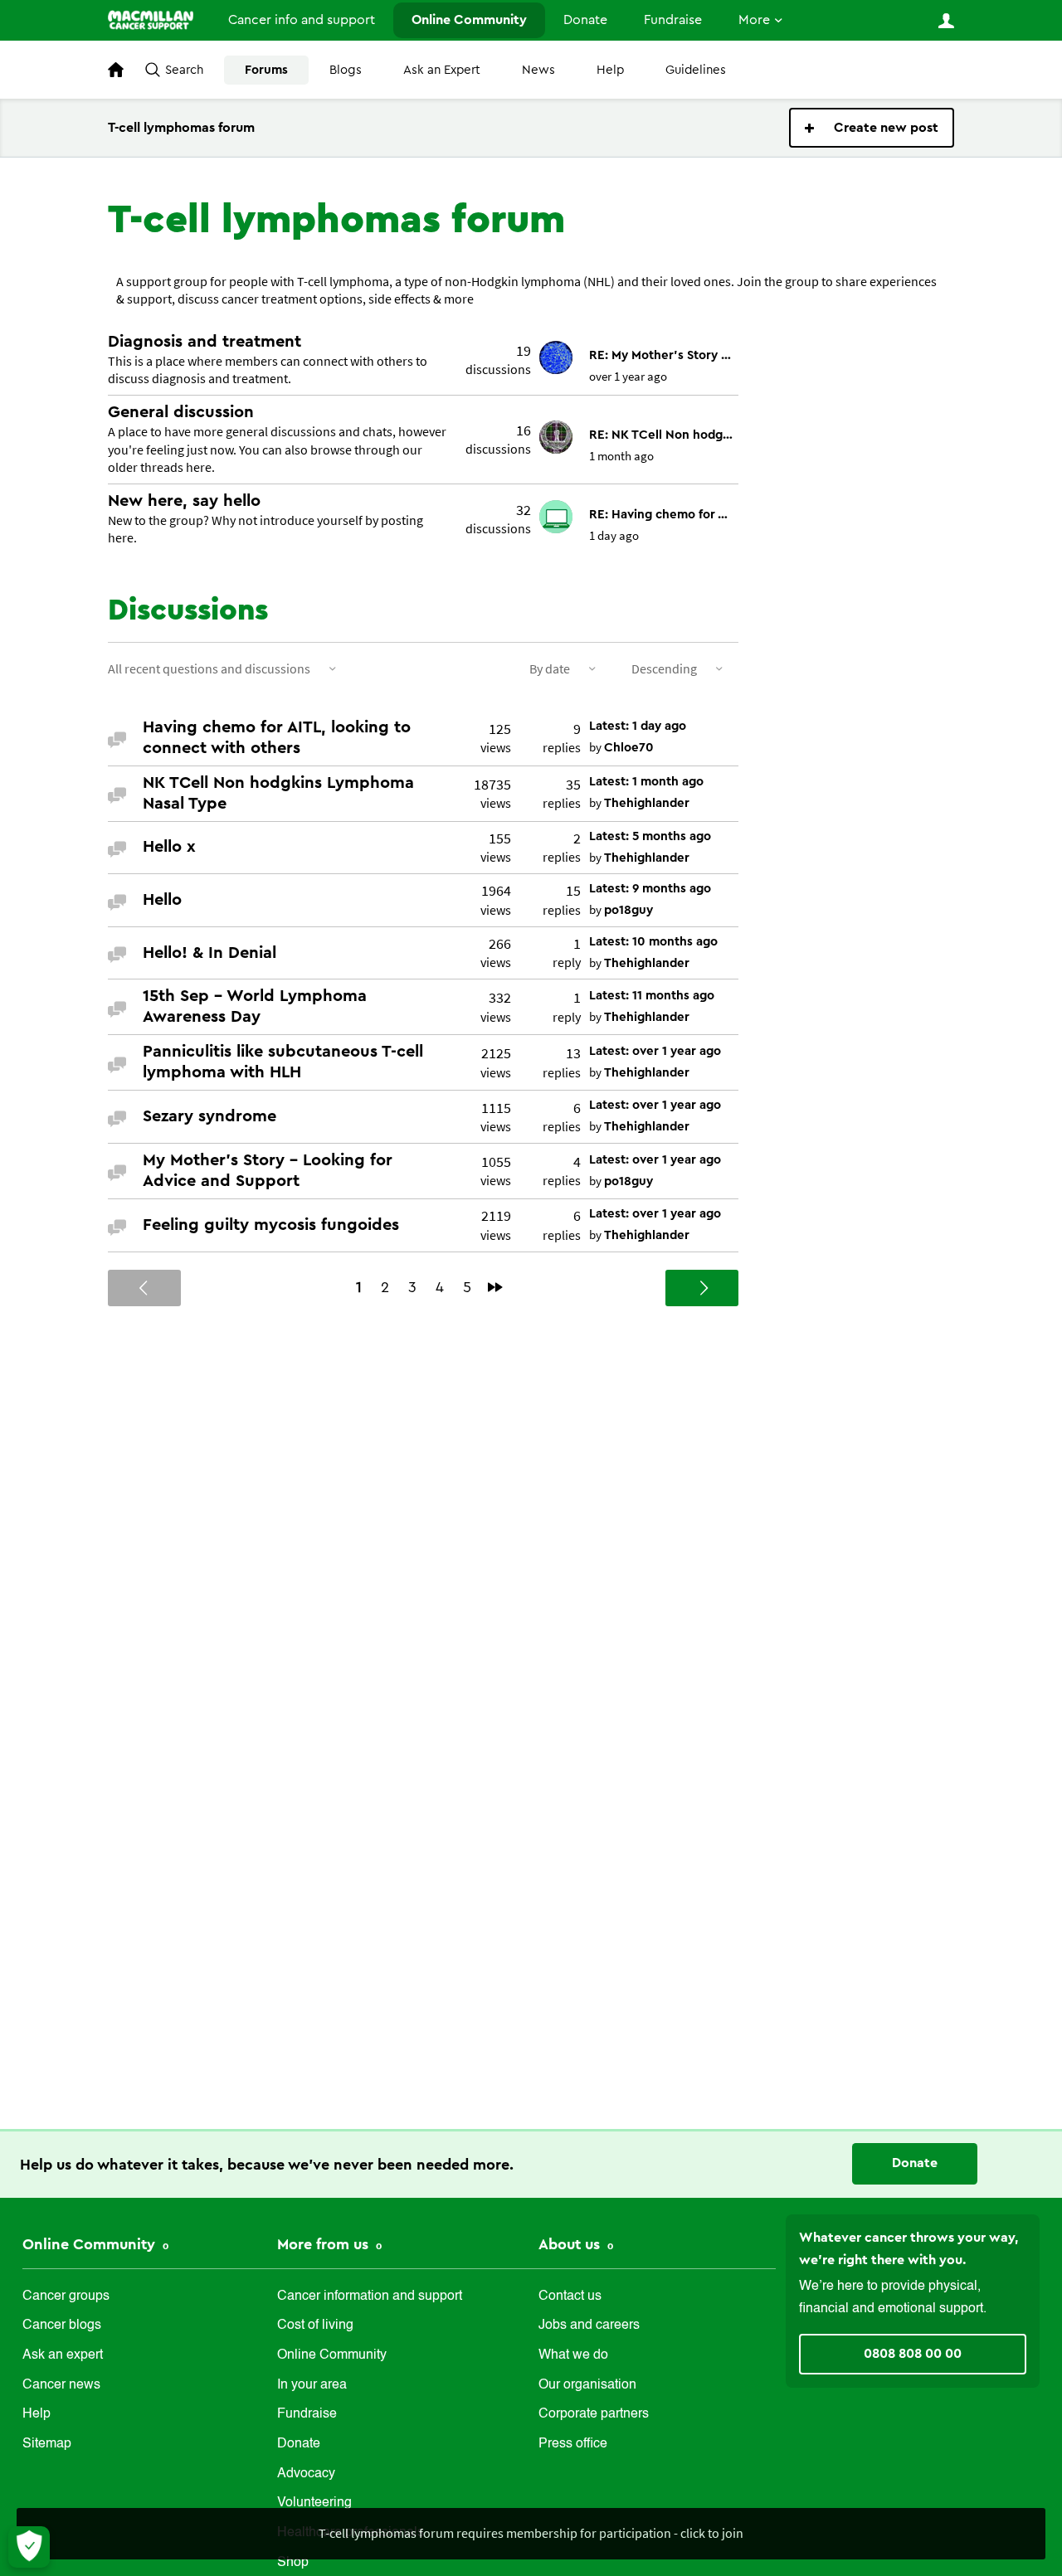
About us (571, 2244)
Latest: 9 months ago (650, 889)
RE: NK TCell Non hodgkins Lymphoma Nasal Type (662, 435)
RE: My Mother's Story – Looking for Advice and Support (662, 355)
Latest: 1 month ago (646, 782)
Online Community (469, 20)
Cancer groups (66, 2297)
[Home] (151, 20)
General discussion (181, 412)
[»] (495, 1287)
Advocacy (306, 2474)
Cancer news (61, 2385)
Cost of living (315, 2326)
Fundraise (673, 20)
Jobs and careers (589, 2326)
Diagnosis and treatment (205, 342)
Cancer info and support (302, 20)
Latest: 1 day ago (638, 726)
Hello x (169, 847)
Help (610, 70)
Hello (162, 900)
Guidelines (696, 70)
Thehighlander (647, 803)
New (872, 128)
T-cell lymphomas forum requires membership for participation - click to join (531, 2533)
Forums (266, 70)
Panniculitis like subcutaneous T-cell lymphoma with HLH (283, 1062)
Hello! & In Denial (209, 953)
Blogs (346, 70)
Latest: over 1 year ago (655, 1051)
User (946, 21)
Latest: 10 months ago (653, 942)
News (538, 70)
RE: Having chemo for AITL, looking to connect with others (662, 515)
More (754, 20)
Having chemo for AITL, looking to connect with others (277, 738)
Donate (585, 20)
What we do (573, 2355)
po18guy (628, 910)
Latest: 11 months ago (652, 996)
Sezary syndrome (209, 1116)
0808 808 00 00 (913, 2354)
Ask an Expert (442, 70)
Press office (573, 2444)
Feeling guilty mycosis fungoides (271, 1225)
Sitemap (47, 2444)
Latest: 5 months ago (650, 836)
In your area (312, 2385)
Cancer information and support (370, 2297)
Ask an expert (63, 2355)
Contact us (570, 2297)
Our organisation (587, 2385)
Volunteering (314, 2503)
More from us (325, 2244)
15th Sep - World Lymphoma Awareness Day (255, 1006)
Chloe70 (629, 748)
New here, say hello (184, 501)
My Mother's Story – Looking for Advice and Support (268, 1171)
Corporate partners (594, 2414)
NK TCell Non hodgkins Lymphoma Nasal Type (278, 793)
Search (184, 70)
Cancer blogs (62, 2326)
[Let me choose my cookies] (29, 2547)
